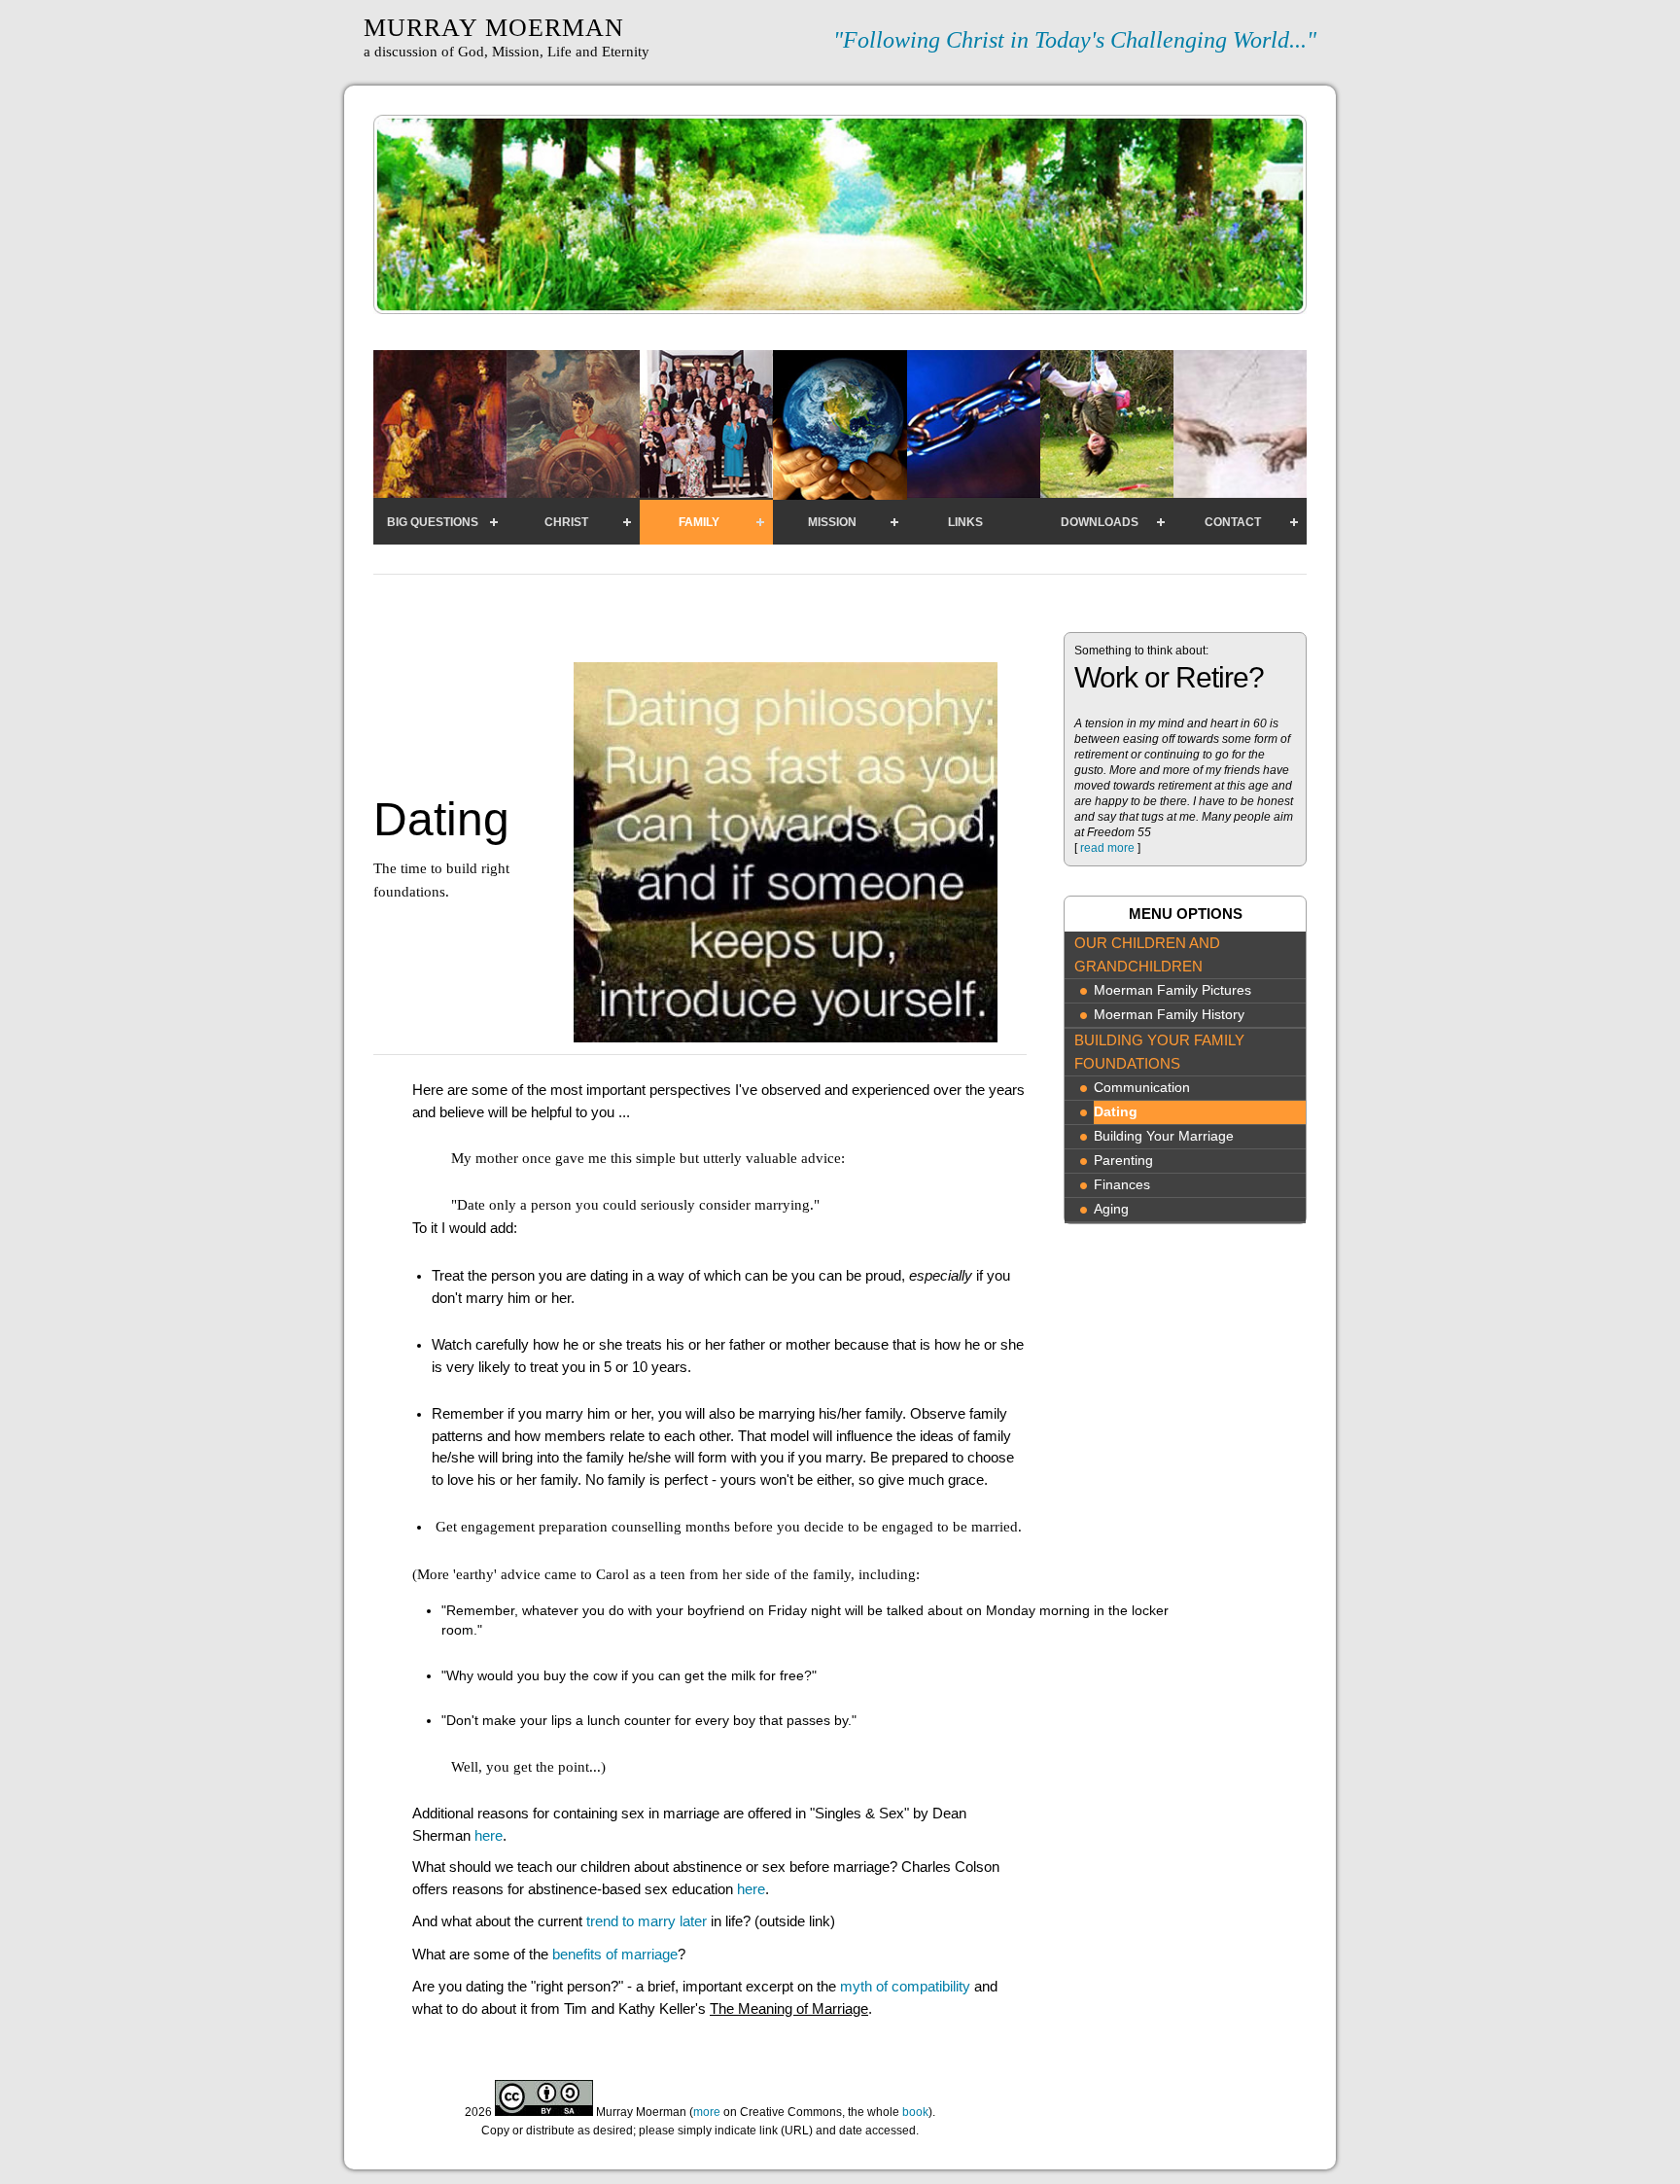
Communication (1142, 1088)
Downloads (1100, 522)
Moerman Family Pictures (1172, 990)
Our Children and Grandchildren (1147, 954)
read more (1107, 848)
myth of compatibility (905, 1986)
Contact (1233, 522)
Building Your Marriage (1164, 1136)
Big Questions (433, 522)
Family (699, 522)
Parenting (1123, 1161)
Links (965, 522)
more (707, 2112)
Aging (1111, 1209)
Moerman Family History (1169, 1015)
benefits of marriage (615, 1954)
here (489, 1835)
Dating (1116, 1112)
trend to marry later (647, 1921)
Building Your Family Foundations (1159, 1052)
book (915, 2112)
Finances (1122, 1185)
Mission (832, 522)
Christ (566, 522)
